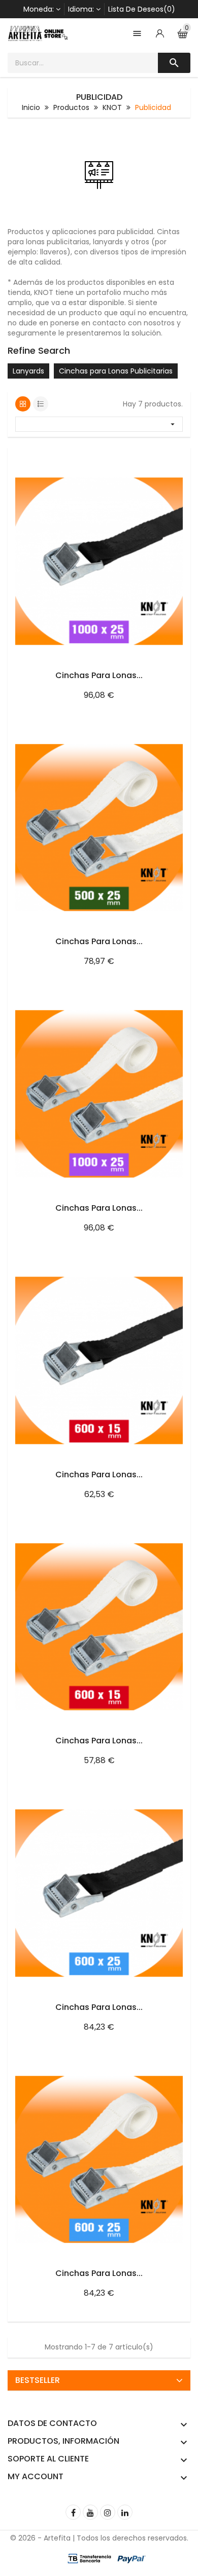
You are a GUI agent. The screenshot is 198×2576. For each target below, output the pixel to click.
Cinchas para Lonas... (99, 675)
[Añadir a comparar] (171, 458)
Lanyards (28, 371)
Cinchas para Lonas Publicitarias (116, 371)
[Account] (160, 33)
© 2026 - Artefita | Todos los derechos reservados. (99, 2538)
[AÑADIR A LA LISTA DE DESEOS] (150, 458)
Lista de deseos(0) (142, 9)
